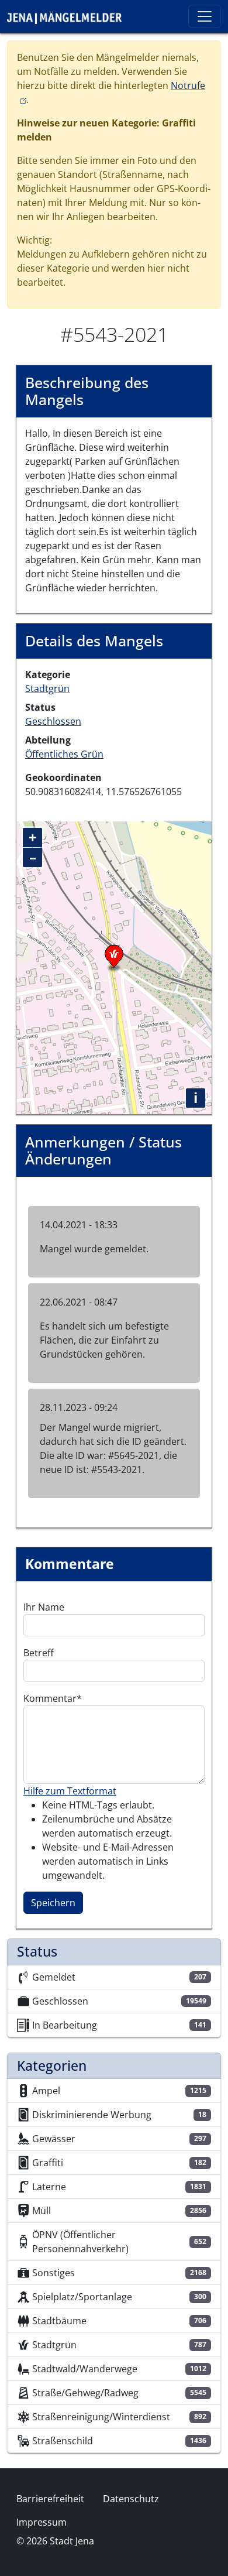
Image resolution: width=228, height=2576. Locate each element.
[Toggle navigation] (205, 16)
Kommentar (50, 1698)
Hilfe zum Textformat (70, 1791)
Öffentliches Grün (64, 754)
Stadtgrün (47, 688)
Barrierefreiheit (50, 2499)
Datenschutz (131, 2499)
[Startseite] (69, 16)
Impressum (42, 2522)
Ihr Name (44, 1607)
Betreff (39, 1653)
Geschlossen (53, 721)
